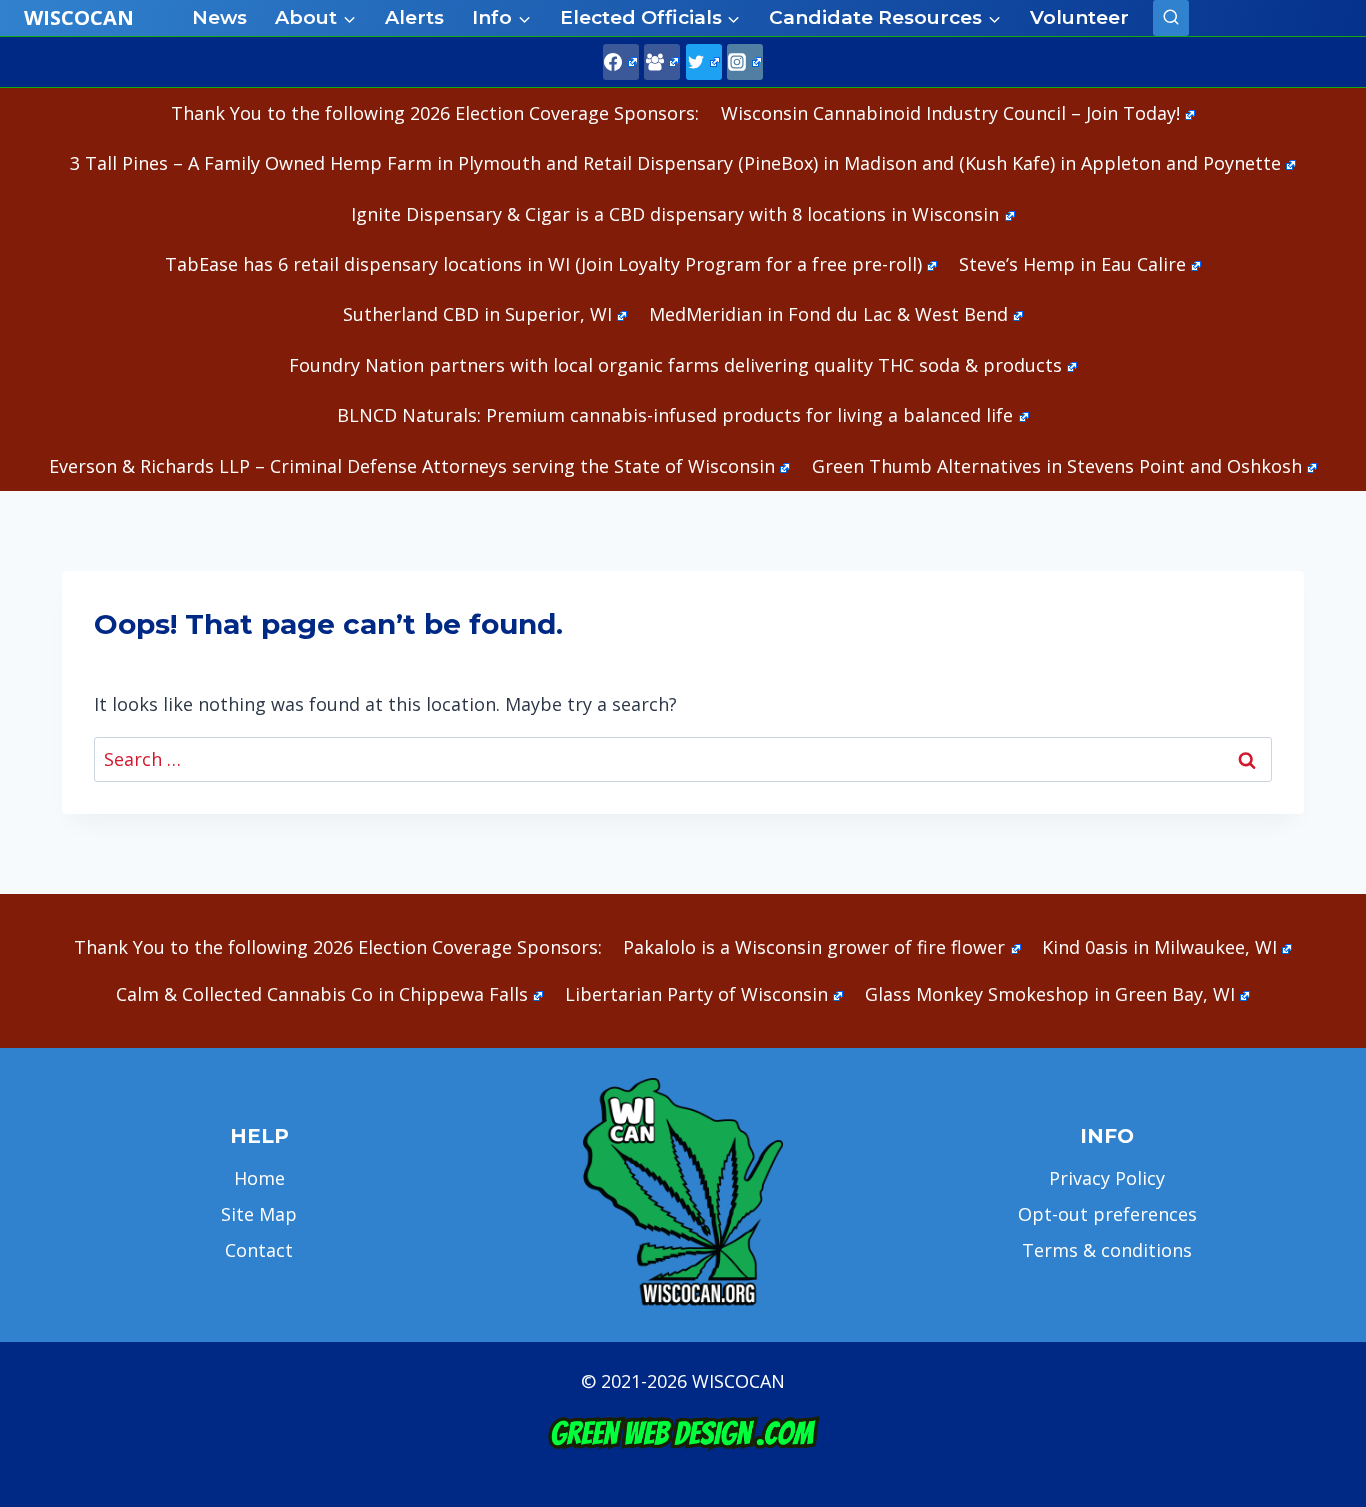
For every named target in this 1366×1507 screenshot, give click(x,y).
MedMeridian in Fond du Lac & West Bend (828, 314)
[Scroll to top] (1316, 1177)
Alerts (414, 17)
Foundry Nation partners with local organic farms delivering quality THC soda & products (675, 365)
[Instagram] (745, 62)
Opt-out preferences (1107, 1214)
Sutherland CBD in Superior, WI (477, 314)
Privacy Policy (1107, 1178)
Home (259, 1178)
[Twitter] (704, 62)
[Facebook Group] (662, 62)
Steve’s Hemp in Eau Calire (1072, 264)
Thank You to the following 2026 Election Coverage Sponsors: (435, 113)
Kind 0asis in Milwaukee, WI (1159, 947)
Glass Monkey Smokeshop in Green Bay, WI (1050, 994)
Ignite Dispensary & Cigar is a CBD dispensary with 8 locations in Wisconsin (675, 214)
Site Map (259, 1214)
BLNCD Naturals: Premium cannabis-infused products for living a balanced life (675, 415)
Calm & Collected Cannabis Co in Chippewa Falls (322, 994)
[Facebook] (621, 62)
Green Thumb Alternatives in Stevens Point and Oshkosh (1057, 466)
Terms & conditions (1107, 1250)
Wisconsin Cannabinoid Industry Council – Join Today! (950, 113)
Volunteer (1079, 17)
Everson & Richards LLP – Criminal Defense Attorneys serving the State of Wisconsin (412, 466)
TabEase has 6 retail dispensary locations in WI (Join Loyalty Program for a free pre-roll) (543, 264)
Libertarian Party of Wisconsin (696, 994)
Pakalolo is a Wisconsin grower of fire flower (814, 947)
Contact (259, 1250)
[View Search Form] (1171, 18)
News (219, 17)
